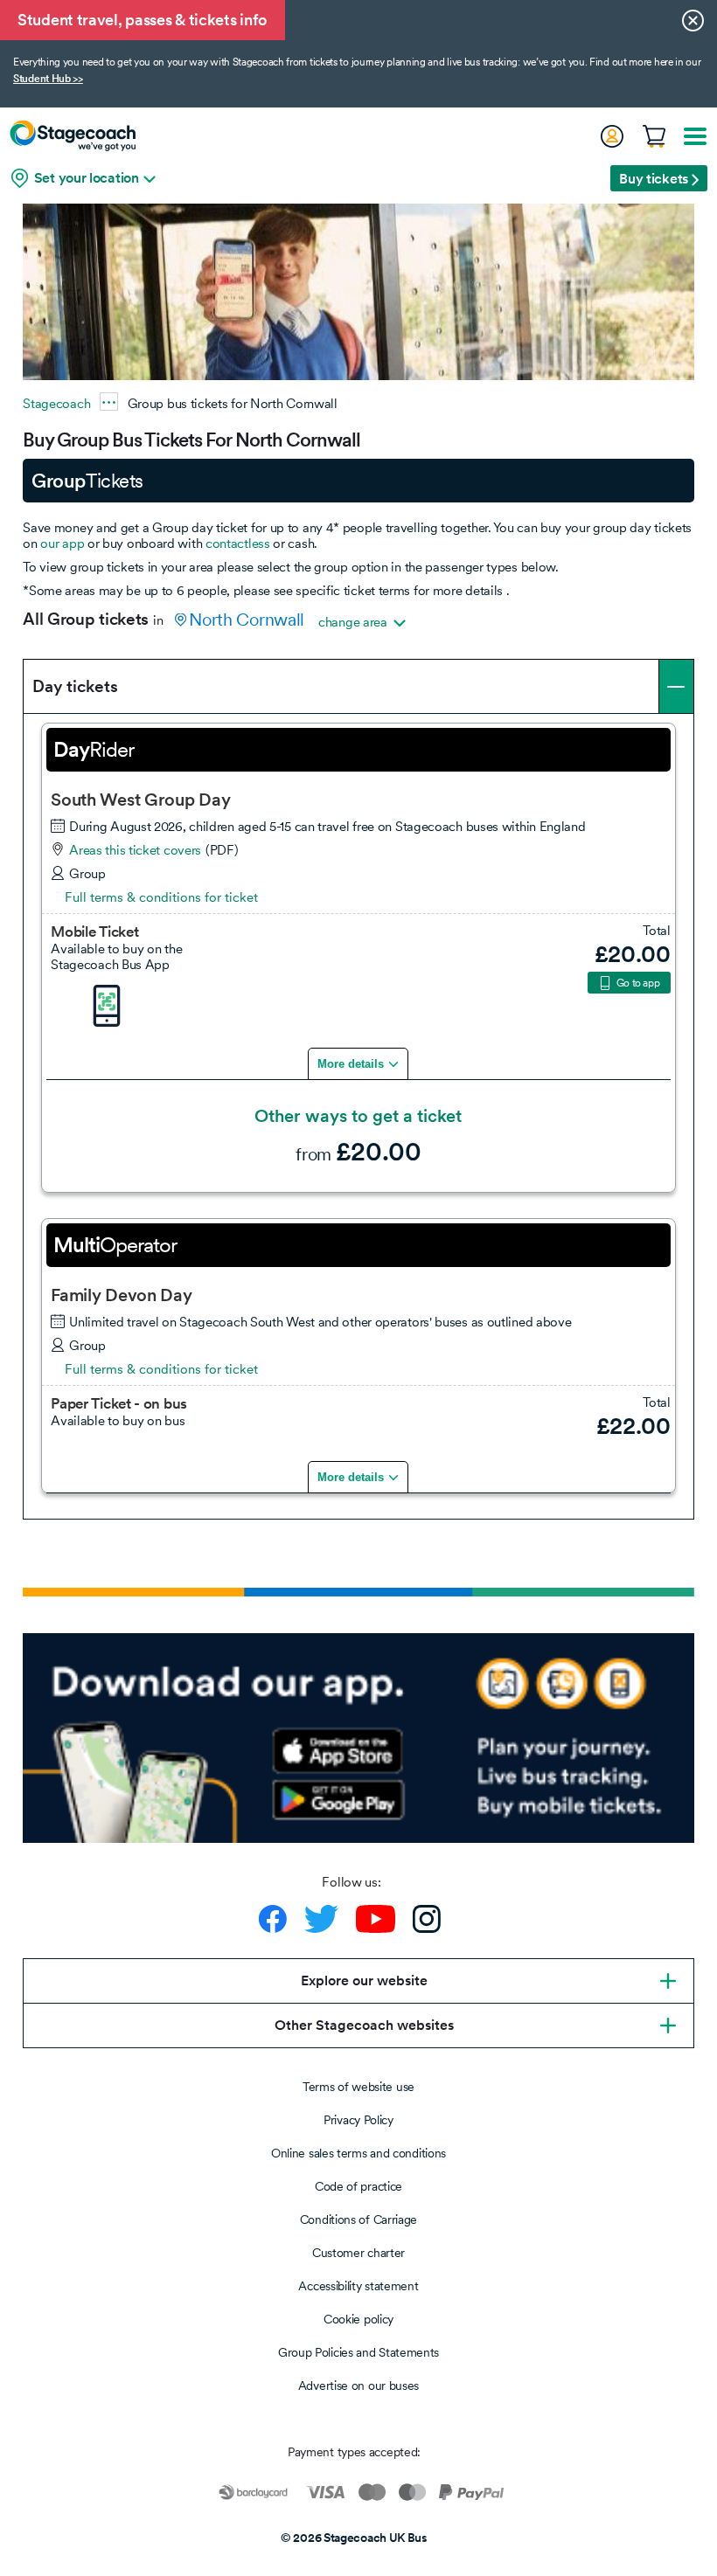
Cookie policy (358, 2319)
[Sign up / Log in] (611, 136)
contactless (238, 543)
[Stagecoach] (73, 135)
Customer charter (358, 2253)
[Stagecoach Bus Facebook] (273, 1919)
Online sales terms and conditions (358, 2153)
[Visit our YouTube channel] (376, 1919)
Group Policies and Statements (358, 2352)
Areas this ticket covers (135, 850)
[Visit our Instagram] (427, 1919)
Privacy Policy (358, 2120)
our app (62, 543)
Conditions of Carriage (358, 2219)
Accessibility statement (358, 2286)
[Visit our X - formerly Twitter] (321, 1919)
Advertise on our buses (358, 2386)
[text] (615, 953)
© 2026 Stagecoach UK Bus (354, 2538)
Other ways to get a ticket (358, 1116)
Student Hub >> (48, 79)
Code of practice (358, 2186)
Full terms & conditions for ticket (161, 897)
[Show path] (109, 402)
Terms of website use (358, 2087)
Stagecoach (56, 403)
